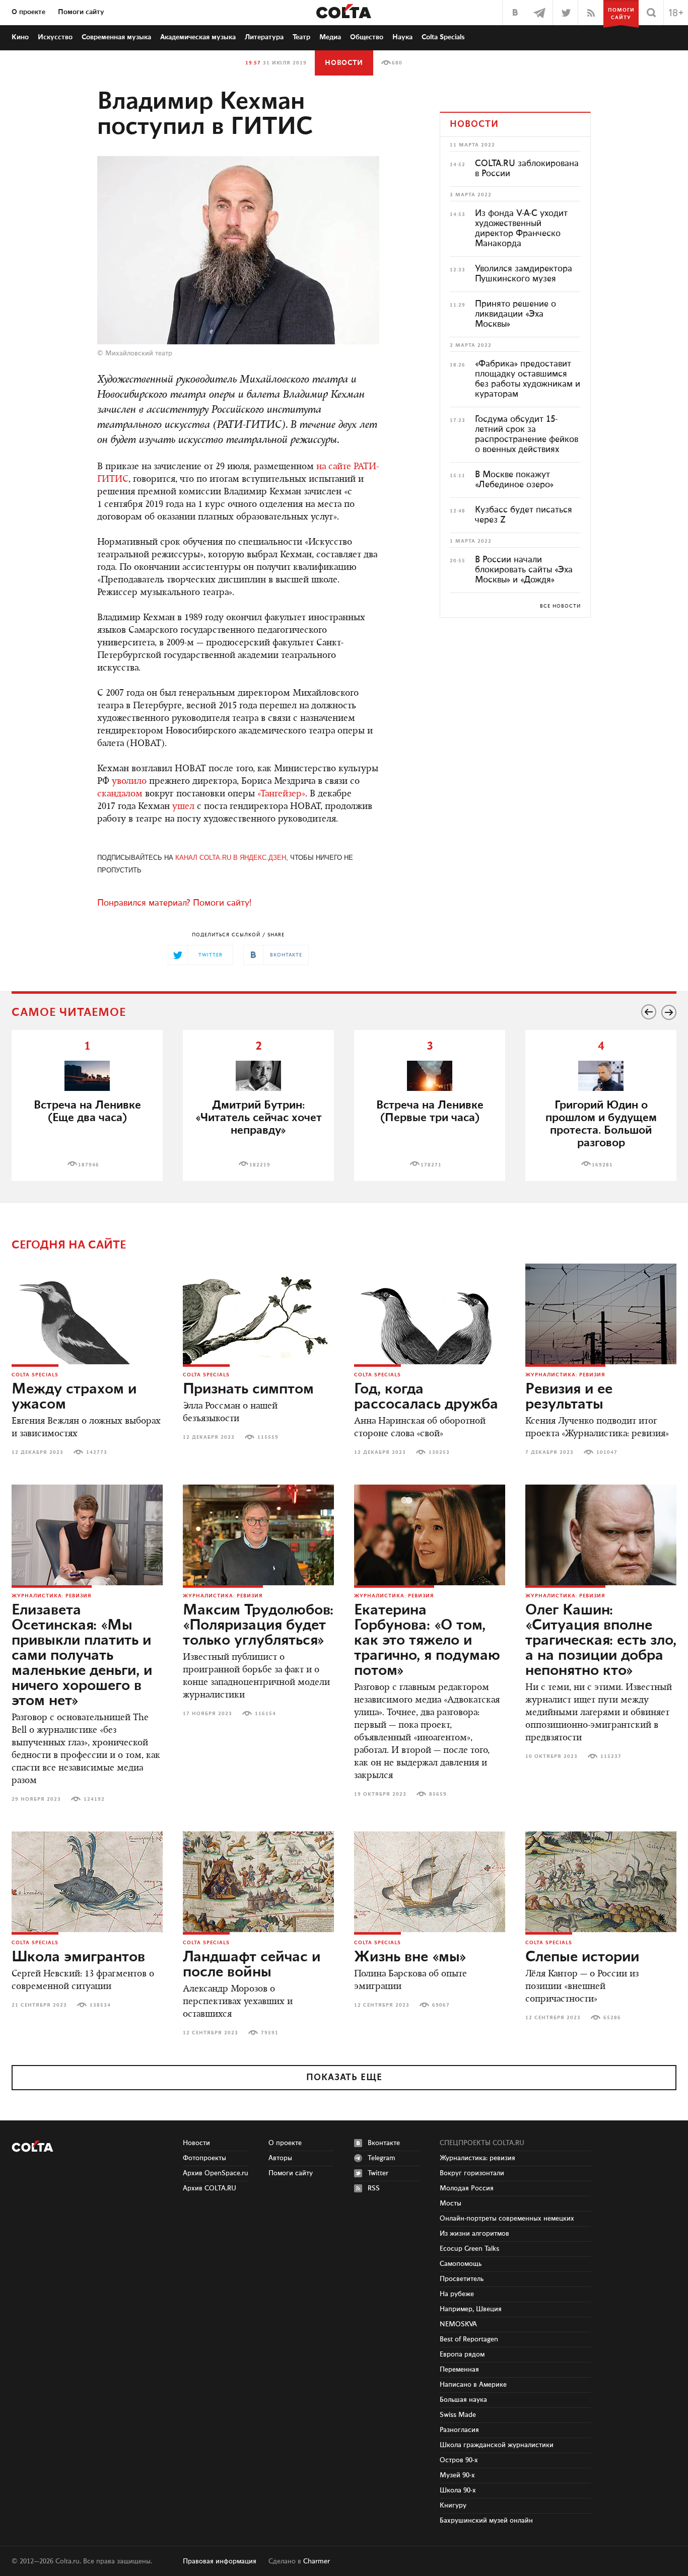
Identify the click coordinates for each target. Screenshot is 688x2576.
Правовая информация (220, 2561)
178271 (431, 1165)
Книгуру (453, 2506)
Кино (20, 37)
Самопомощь (461, 2264)
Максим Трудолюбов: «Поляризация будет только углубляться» (258, 1626)
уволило (129, 782)
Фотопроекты (204, 2158)
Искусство (55, 37)
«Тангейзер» (281, 794)
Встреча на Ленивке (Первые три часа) (430, 1112)
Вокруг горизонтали (472, 2173)
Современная (116, 37)
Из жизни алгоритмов (474, 2234)
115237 (611, 1756)
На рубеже (457, 2294)
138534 (100, 2005)
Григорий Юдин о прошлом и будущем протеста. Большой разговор (601, 1124)
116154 (265, 1714)
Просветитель (462, 2279)
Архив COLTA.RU (210, 2188)
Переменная (459, 2370)
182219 (260, 1165)
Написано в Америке (473, 2385)
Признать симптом (248, 1389)
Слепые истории (582, 1957)
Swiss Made (458, 2415)
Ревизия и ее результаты (569, 1397)
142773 (97, 1452)
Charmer (317, 2561)
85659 (438, 1794)
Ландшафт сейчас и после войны (252, 1965)
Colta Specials (443, 37)
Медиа (330, 37)
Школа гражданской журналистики (497, 2445)
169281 (602, 1165)
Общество (367, 37)
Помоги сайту (81, 12)
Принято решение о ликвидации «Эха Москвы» (515, 314)
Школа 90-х (458, 2490)
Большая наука (463, 2400)
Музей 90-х (457, 2475)
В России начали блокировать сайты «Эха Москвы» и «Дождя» (524, 570)
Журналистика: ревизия (565, 1375)
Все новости (560, 606)
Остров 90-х (459, 2460)
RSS (374, 2188)
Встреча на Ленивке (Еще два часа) (87, 1112)
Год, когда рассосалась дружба (426, 1397)
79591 (270, 2033)
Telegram (382, 2158)
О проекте (28, 12)
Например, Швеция (471, 2309)
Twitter (378, 2173)
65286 (612, 2018)
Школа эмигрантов (78, 1957)
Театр (301, 37)
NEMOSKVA (458, 2324)
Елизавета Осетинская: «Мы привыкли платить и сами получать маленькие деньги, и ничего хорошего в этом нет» (82, 1656)
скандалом (120, 794)
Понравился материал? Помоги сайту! (174, 903)
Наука (402, 37)
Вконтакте (384, 2143)
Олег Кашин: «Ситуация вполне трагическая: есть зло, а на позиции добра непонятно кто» (601, 1641)
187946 (89, 1165)
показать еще (344, 2078)
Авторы (280, 2158)
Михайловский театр (139, 353)
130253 (439, 1452)
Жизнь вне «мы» (410, 1957)
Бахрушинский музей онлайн (486, 2521)
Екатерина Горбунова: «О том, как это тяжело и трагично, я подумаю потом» (427, 1641)
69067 (441, 2005)
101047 (607, 1452)
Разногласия (459, 2430)
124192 (94, 1799)
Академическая (198, 37)
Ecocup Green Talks (469, 2249)
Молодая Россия (467, 2188)
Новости (344, 63)
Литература (264, 37)
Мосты (451, 2203)
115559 (268, 1437)
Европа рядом (462, 2354)
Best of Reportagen (469, 2339)
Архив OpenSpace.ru (216, 2173)
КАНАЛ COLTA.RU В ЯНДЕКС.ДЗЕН (231, 858)
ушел (183, 807)
